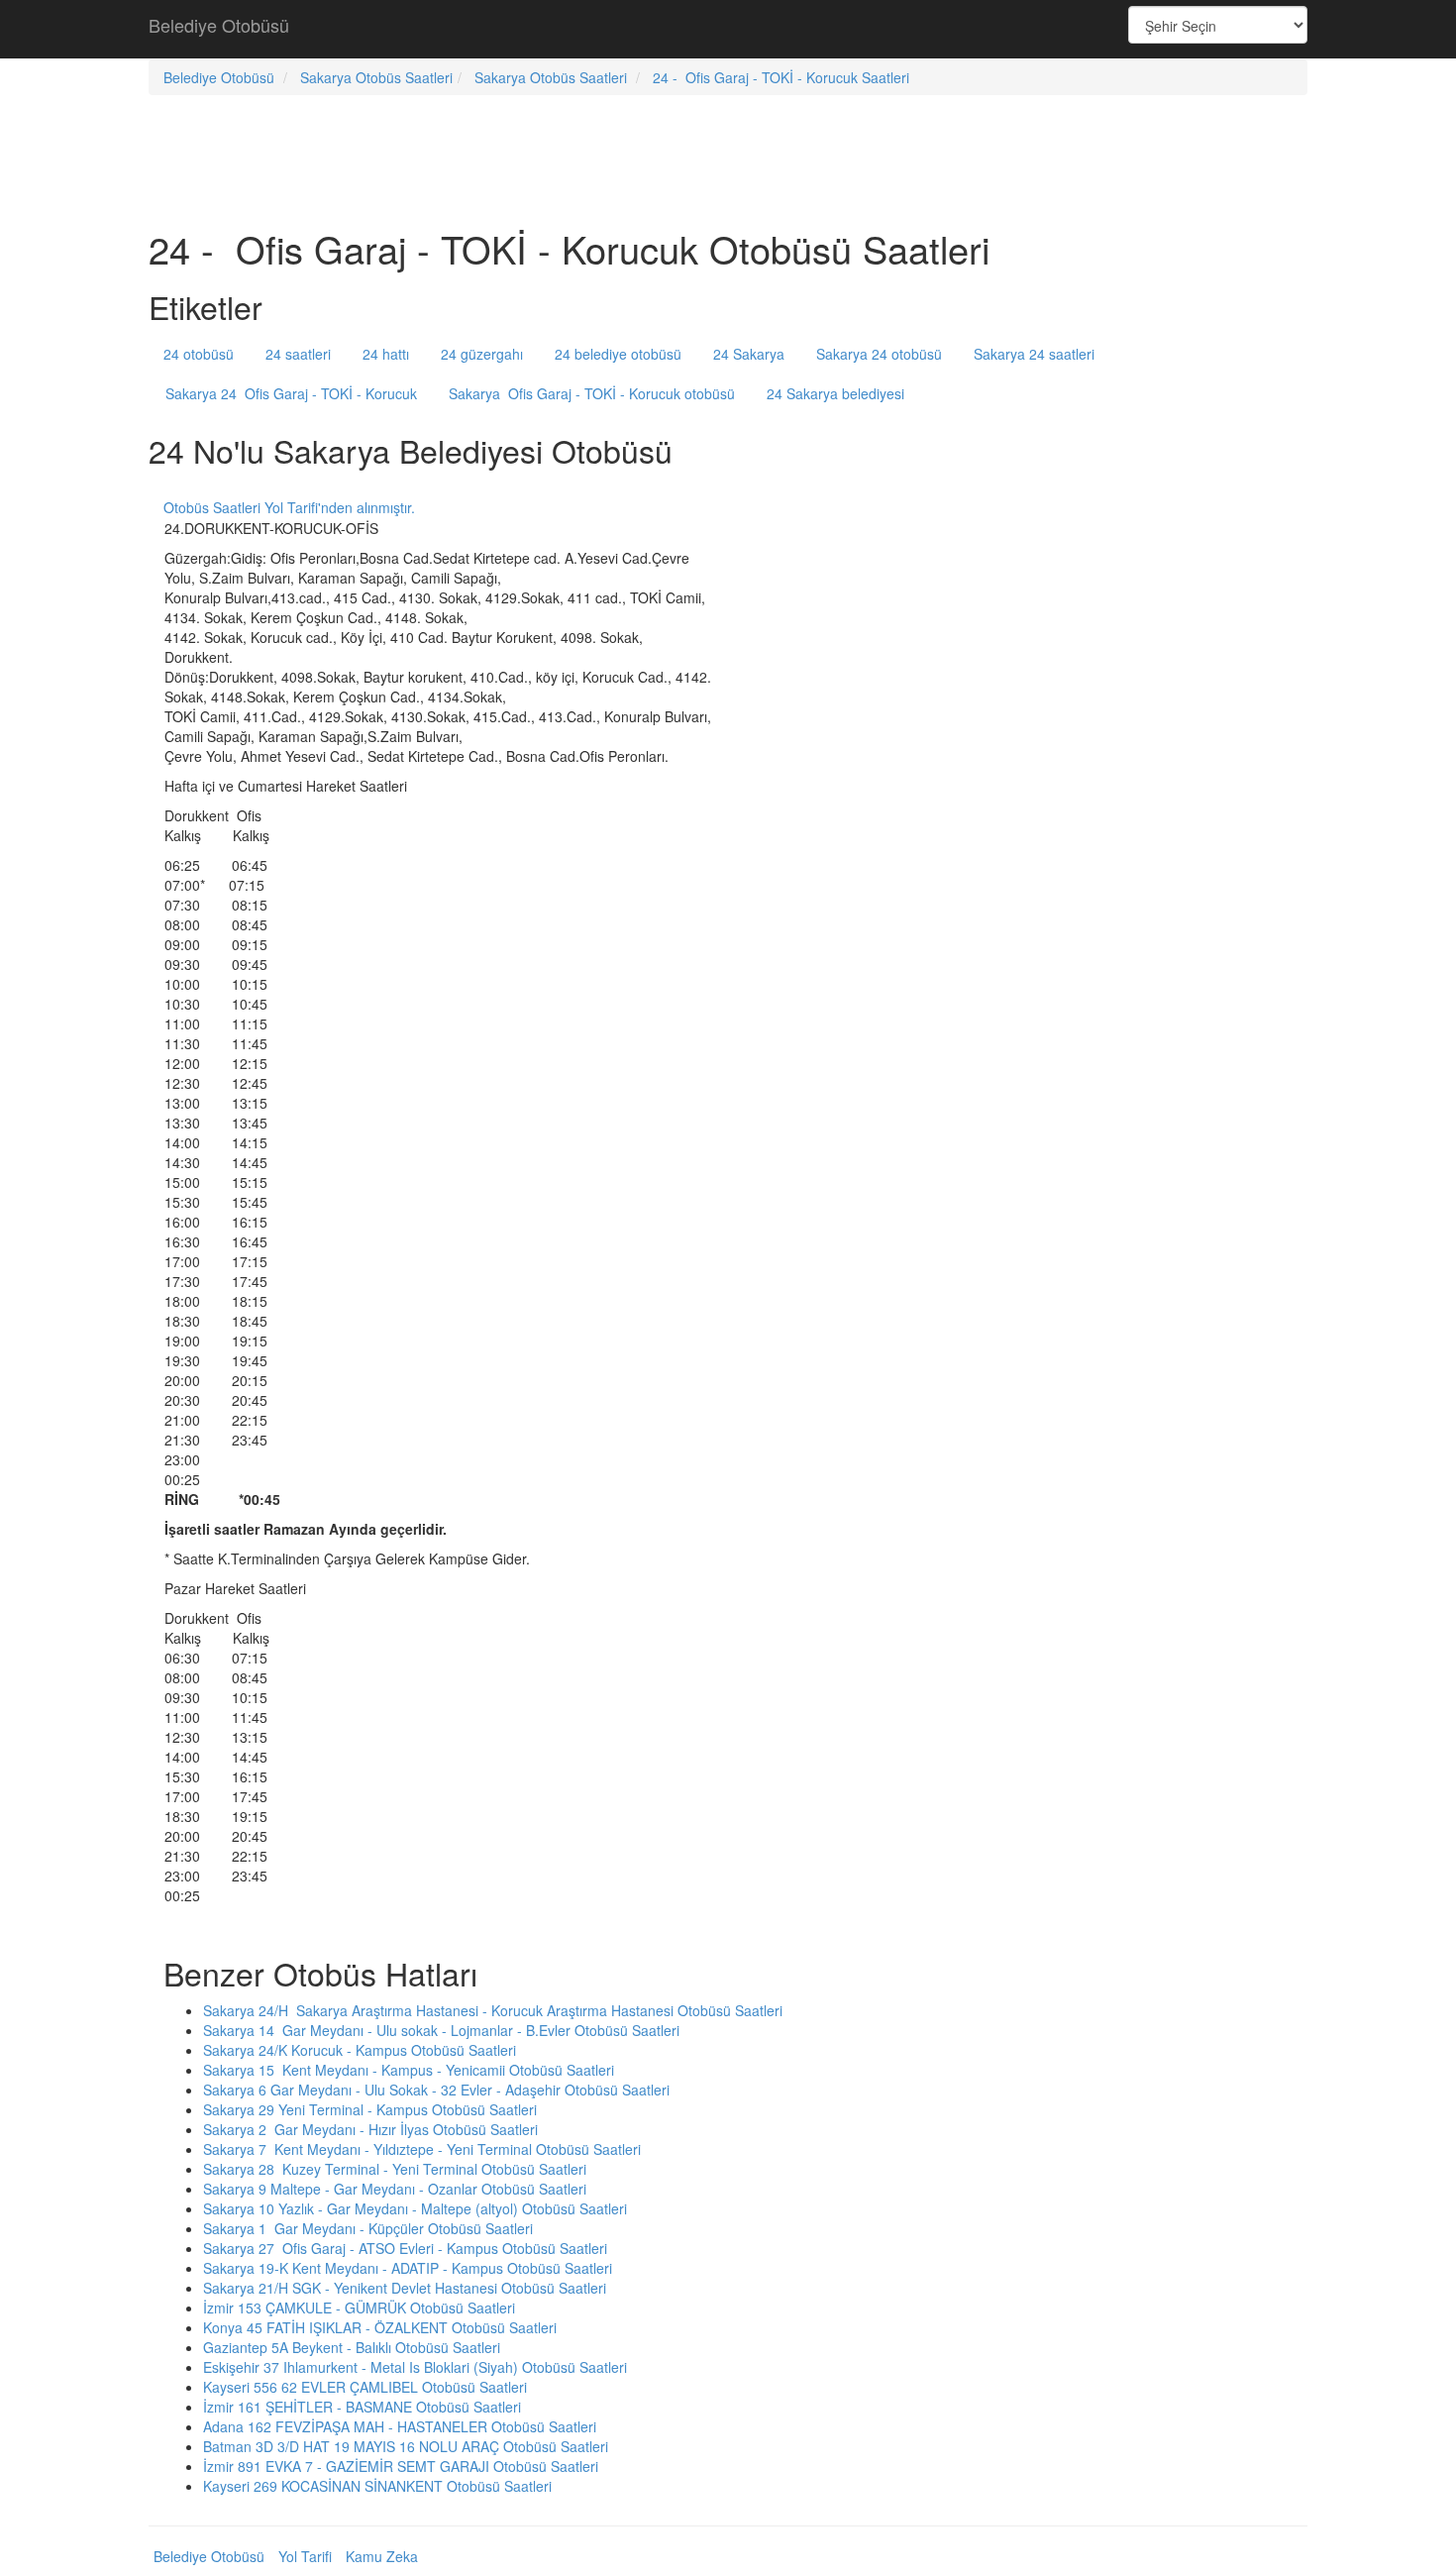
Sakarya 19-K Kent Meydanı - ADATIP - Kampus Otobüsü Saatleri (408, 2268)
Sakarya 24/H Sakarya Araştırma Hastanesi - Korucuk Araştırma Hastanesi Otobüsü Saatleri (493, 2010)
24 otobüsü (199, 354)
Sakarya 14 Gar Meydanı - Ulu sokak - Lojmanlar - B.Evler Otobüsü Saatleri (441, 2030)
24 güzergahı (482, 354)
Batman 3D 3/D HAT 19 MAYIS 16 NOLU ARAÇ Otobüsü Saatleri (406, 2446)
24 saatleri (298, 354)
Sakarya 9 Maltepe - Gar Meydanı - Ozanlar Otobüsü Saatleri (395, 2189)
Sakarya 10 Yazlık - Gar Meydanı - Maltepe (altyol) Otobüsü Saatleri (415, 2208)
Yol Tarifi (305, 2556)
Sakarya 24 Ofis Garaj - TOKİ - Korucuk (291, 393)
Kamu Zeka (382, 2556)
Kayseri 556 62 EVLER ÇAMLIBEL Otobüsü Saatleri (365, 2387)
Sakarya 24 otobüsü (879, 354)
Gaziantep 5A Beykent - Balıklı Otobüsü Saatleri (352, 2347)
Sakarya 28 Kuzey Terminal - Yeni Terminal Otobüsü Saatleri (395, 2169)
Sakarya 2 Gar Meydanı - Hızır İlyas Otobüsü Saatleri (370, 2129)
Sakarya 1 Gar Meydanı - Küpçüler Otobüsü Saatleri (368, 2228)
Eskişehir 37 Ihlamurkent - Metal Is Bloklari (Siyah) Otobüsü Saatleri (415, 2367)
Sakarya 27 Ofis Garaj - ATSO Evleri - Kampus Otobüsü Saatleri (405, 2248)
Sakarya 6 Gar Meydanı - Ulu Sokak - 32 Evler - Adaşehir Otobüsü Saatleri (436, 2090)
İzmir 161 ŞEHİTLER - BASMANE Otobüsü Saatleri (362, 2407)
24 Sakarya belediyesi (835, 393)
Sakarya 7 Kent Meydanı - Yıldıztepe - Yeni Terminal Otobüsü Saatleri (422, 2149)
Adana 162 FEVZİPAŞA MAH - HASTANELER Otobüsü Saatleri (400, 2426)
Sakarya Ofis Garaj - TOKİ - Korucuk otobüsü (592, 393)
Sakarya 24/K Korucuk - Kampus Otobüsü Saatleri (360, 2050)
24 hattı (386, 354)
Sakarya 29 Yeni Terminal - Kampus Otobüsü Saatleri (370, 2109)
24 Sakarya (749, 354)
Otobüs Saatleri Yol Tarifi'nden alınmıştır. (289, 507)
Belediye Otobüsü (219, 25)
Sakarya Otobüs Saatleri (376, 77)
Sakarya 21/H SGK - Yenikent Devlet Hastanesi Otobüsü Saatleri (405, 2288)
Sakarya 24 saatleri (1034, 354)
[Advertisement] (728, 30)
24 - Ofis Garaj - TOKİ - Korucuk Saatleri (781, 77)
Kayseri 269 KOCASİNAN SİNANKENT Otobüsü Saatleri (377, 2486)
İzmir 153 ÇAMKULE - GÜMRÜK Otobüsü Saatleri (359, 2308)
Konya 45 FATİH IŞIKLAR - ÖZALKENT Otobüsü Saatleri (380, 2327)
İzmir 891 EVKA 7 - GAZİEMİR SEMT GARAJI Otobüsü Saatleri (401, 2466)
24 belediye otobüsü (618, 354)
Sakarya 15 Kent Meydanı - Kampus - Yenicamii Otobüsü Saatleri (409, 2070)
